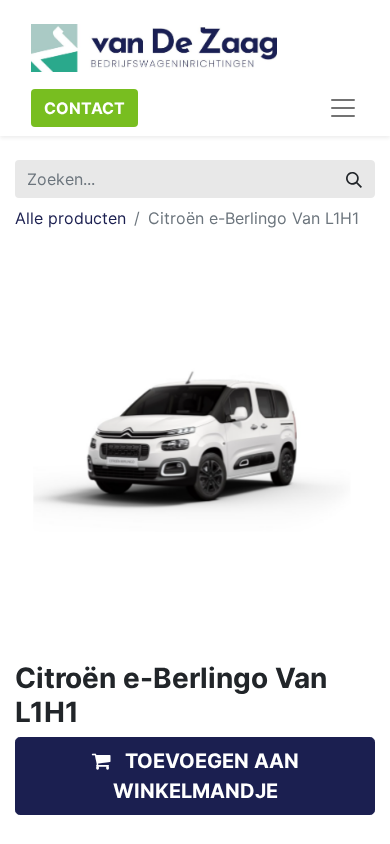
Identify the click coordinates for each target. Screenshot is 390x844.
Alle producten (70, 218)
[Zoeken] (354, 179)
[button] (195, 776)
